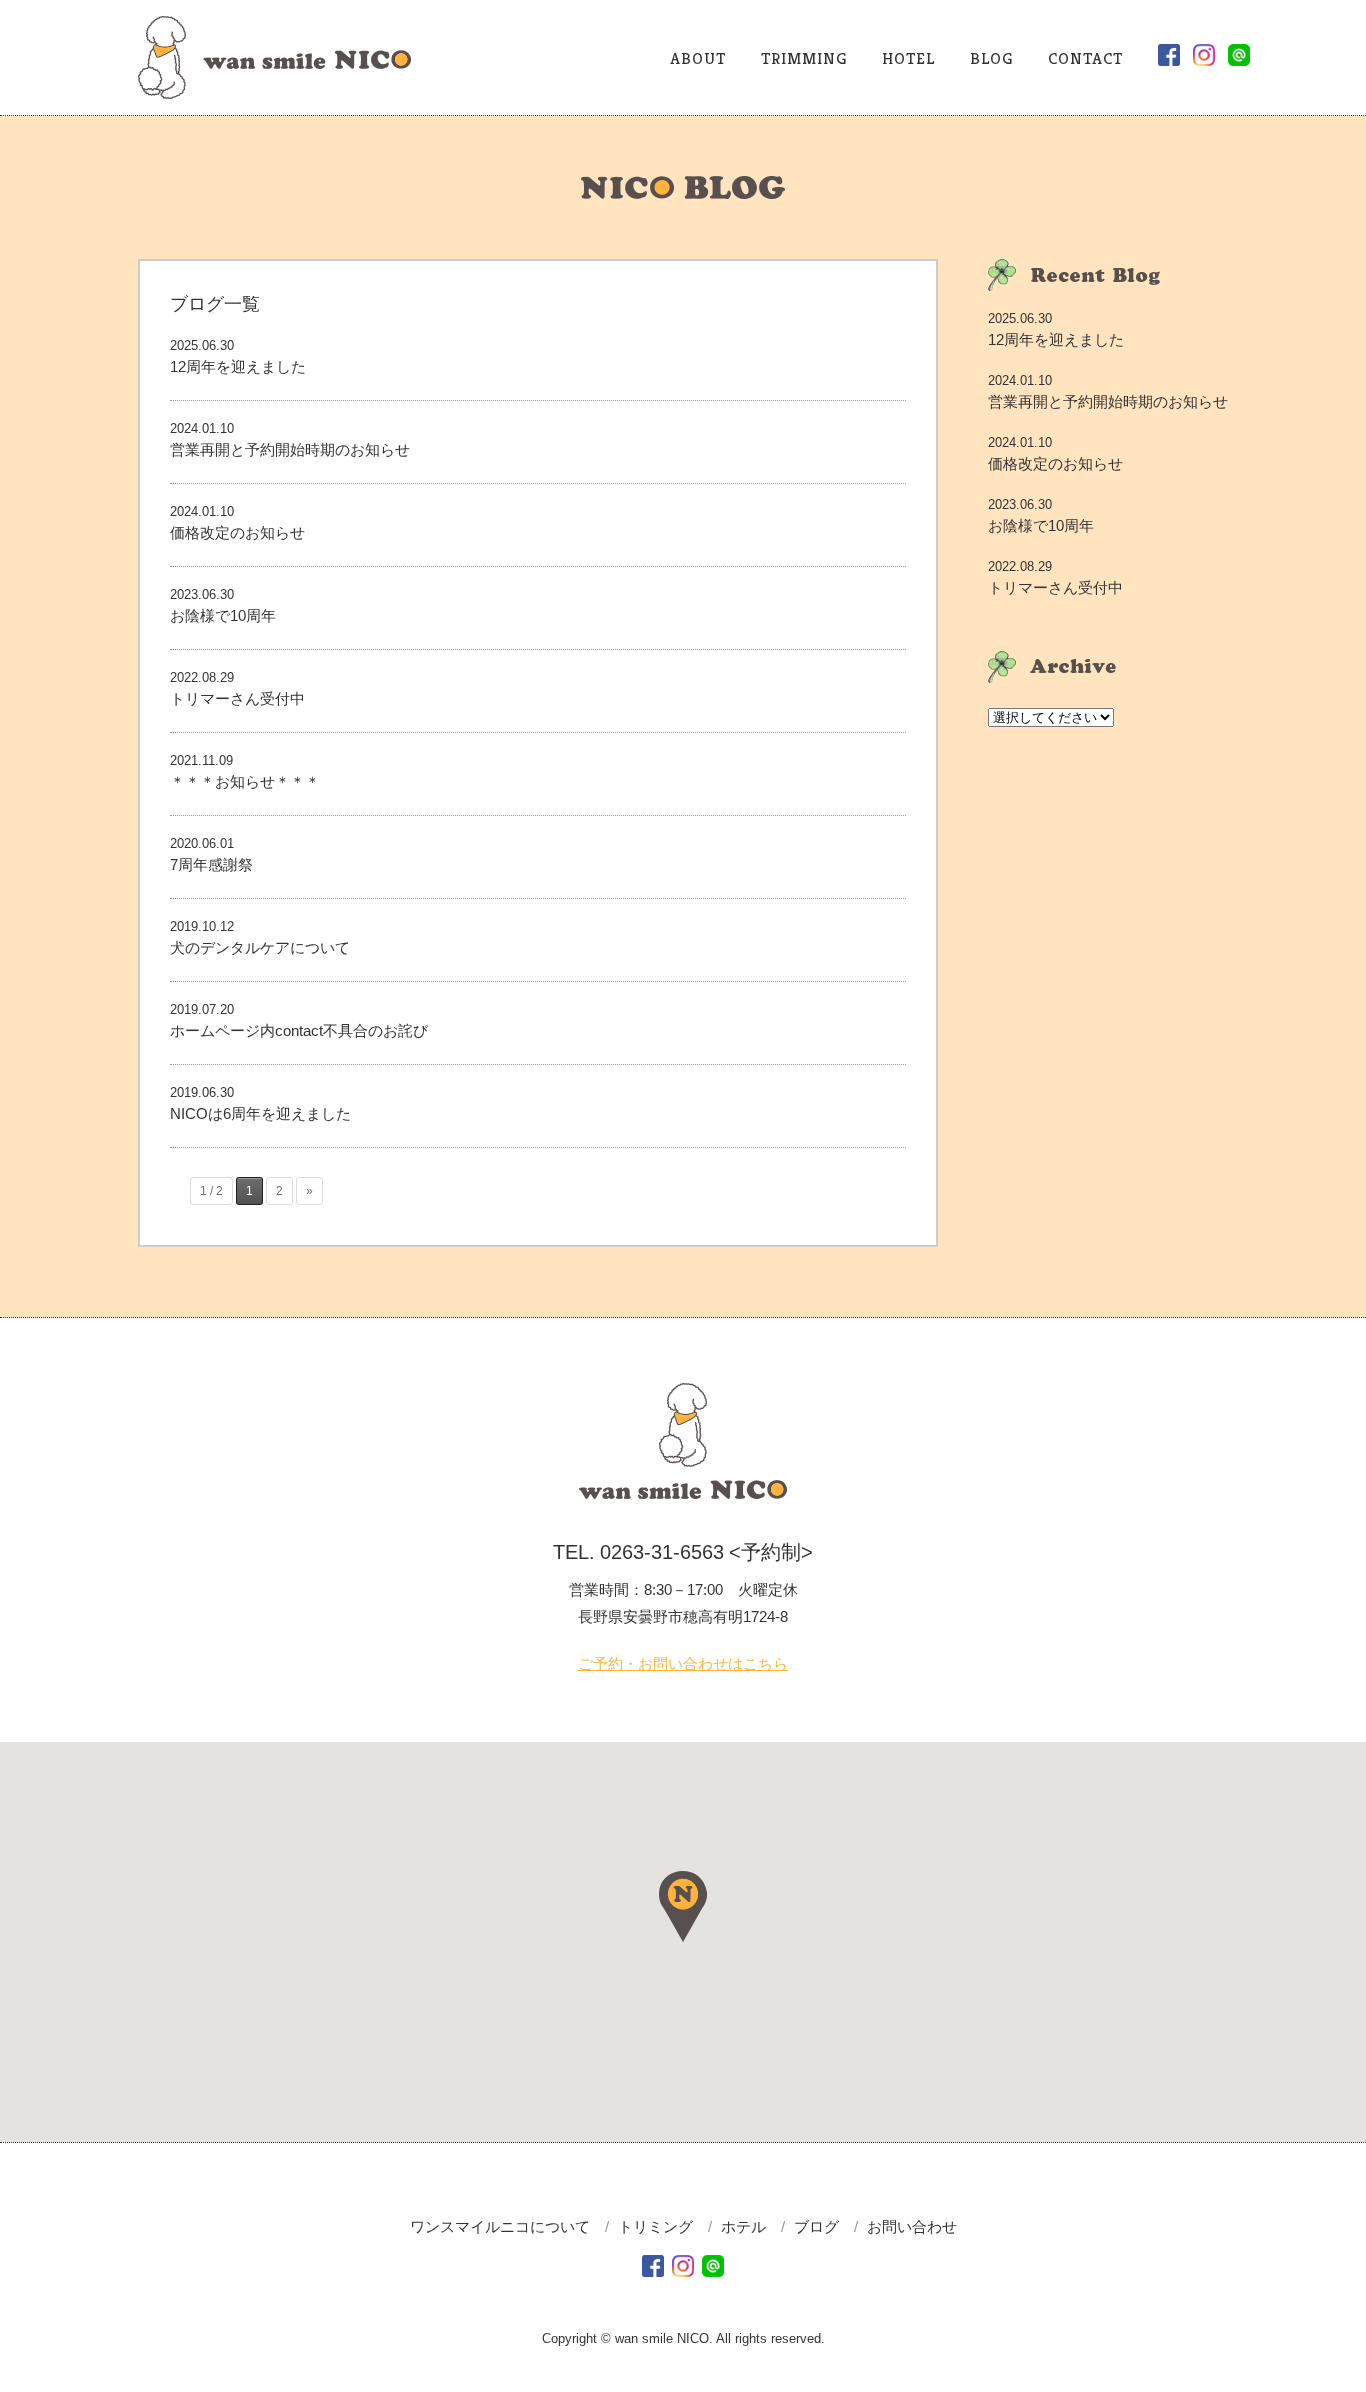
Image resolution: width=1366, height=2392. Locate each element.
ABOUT (698, 58)
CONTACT (1085, 58)
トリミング (655, 2226)
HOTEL (908, 58)
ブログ (816, 2226)
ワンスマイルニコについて (500, 2226)
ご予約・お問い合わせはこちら (683, 1663)
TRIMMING (804, 58)
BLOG (991, 58)
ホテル (743, 2226)
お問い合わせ (912, 2226)
